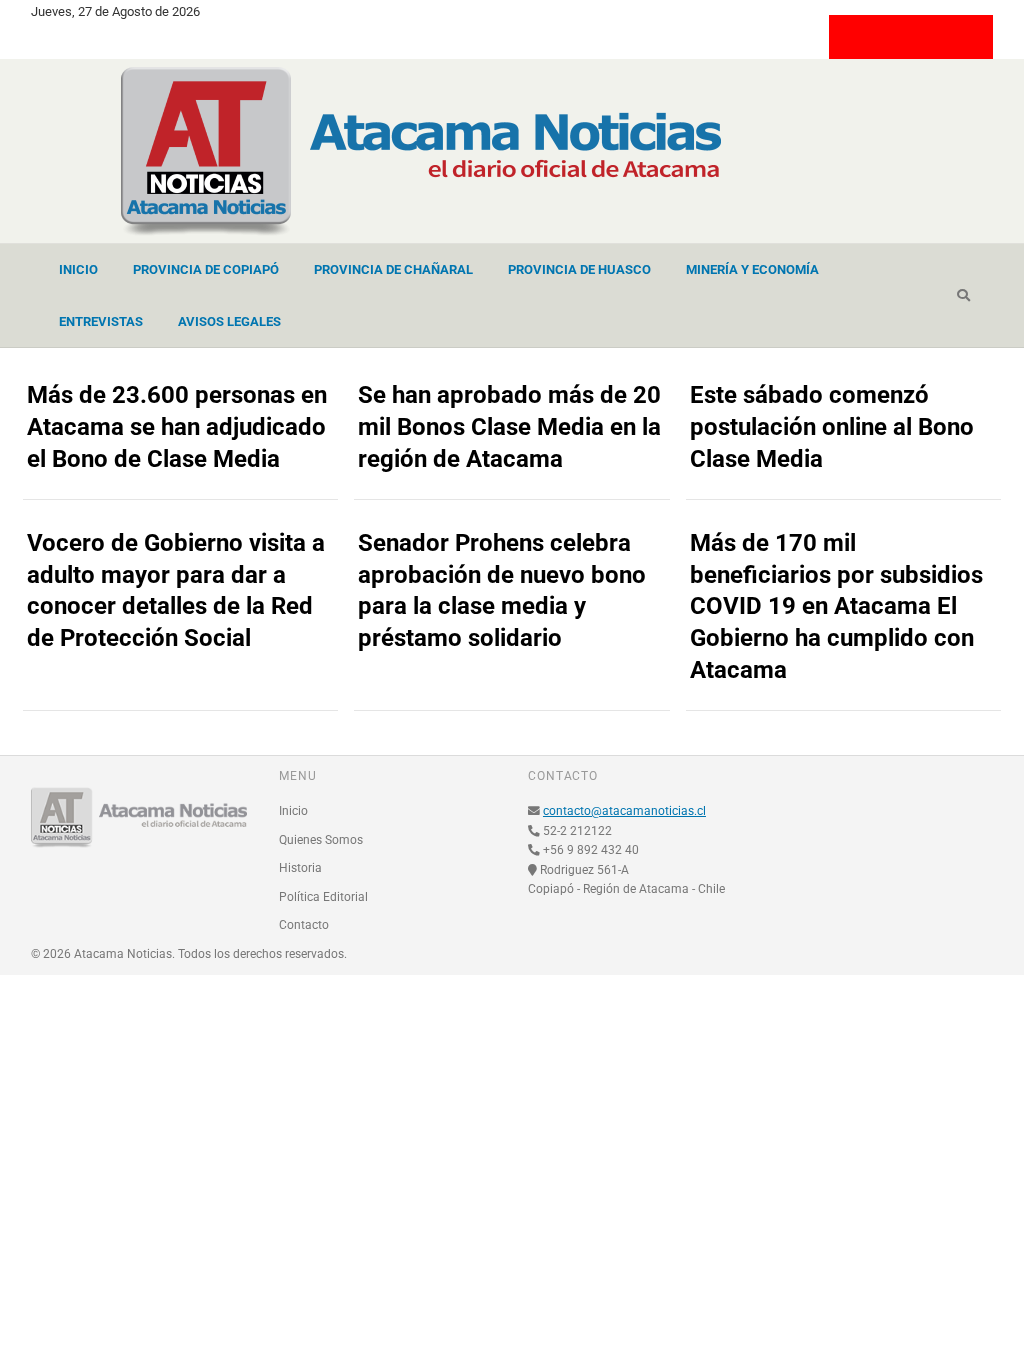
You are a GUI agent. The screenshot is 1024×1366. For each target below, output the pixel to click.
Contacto (304, 925)
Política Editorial (323, 897)
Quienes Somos (321, 840)
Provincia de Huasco (579, 269)
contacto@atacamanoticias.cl (624, 811)
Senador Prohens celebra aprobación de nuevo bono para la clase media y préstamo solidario (502, 591)
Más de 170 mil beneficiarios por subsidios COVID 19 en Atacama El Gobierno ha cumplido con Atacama (836, 607)
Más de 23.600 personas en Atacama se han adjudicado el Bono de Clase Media (177, 427)
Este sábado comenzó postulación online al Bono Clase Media (832, 427)
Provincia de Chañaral (393, 269)
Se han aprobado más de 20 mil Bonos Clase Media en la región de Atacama (509, 427)
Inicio (78, 269)
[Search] (963, 296)
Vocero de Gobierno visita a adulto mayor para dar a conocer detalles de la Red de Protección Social (176, 591)
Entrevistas (101, 321)
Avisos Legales (229, 321)
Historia (300, 868)
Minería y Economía (752, 269)
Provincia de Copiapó (206, 269)
